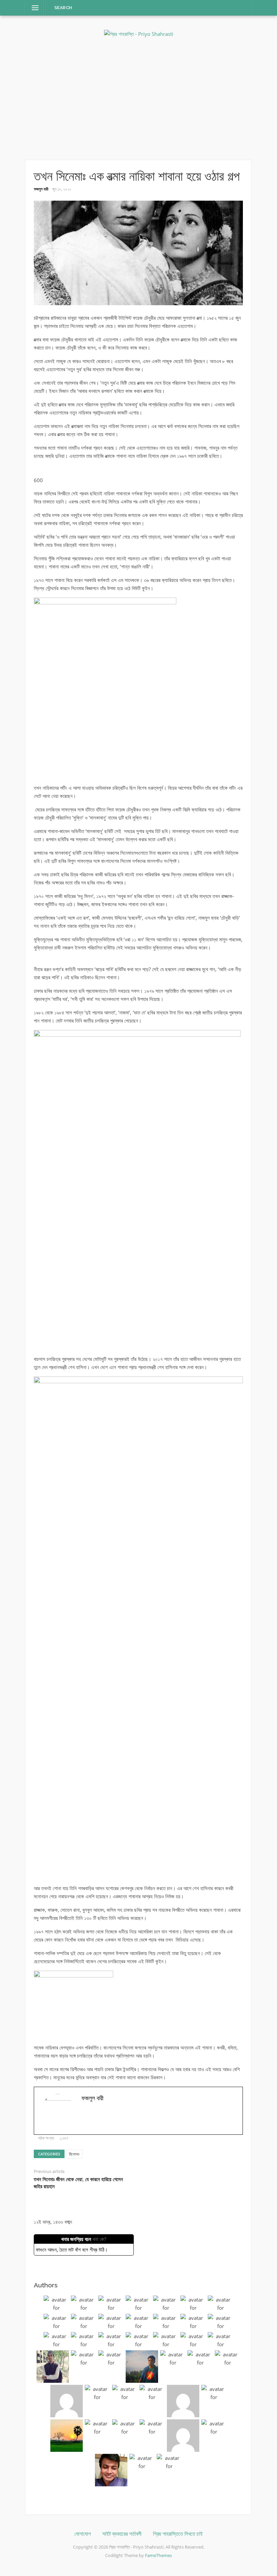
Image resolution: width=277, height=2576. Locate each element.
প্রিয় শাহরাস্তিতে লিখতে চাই (178, 2534)
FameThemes (158, 2555)
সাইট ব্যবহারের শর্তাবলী (122, 2534)
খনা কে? (99, 2239)
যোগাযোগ (83, 2534)
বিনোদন (74, 2154)
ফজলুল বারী (41, 189)
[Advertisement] (138, 99)
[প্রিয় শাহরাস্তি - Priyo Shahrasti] (139, 33)
